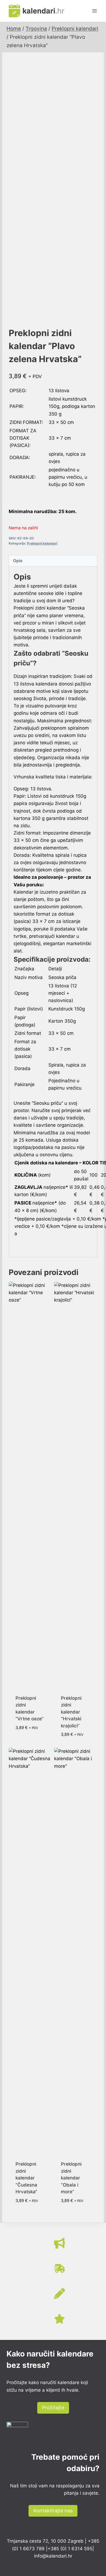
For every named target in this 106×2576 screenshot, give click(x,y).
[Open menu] (94, 11)
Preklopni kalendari (42, 543)
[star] (60, 2319)
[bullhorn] (60, 2243)
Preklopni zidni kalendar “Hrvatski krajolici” (71, 1712)
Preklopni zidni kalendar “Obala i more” (71, 2178)
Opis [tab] (18, 561)
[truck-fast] (60, 2268)
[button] (53, 2408)
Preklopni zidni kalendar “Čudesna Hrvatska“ (26, 2178)
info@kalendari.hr (53, 2556)
